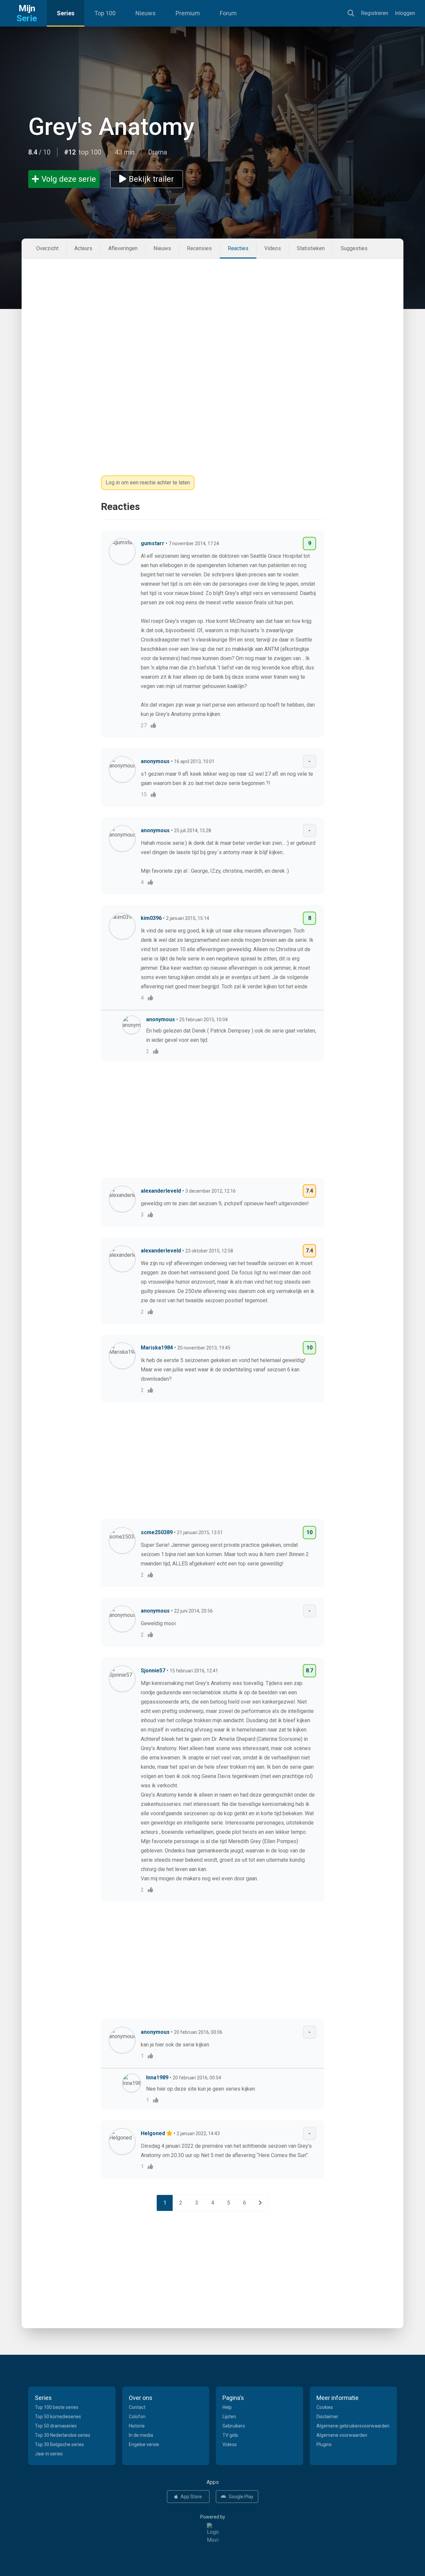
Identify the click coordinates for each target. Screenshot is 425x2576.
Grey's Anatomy (111, 127)
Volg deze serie (69, 179)
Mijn (27, 13)
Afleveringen (123, 248)
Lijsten (229, 2417)
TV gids (230, 2435)
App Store (191, 2497)
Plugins (324, 2444)
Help (227, 2407)
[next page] (260, 2203)
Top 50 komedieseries (58, 2417)
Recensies (199, 248)
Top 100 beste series (57, 2407)
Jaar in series (49, 2454)
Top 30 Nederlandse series (63, 2435)
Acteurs (83, 248)
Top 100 (105, 13)
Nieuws (146, 13)
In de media (141, 2435)
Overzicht (47, 248)
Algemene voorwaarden (342, 2435)
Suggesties (354, 248)
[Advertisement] (212, 309)
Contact (137, 2407)
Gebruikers (234, 2426)
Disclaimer (327, 2417)
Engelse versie (144, 2444)
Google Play (241, 2497)
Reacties (238, 248)
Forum (228, 13)
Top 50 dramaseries (56, 2426)
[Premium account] (170, 2133)
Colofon (137, 2417)
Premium (188, 13)
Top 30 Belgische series (59, 2444)
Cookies (325, 2407)
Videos (273, 248)
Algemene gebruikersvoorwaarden (353, 2426)
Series (66, 13)
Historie (137, 2426)
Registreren (375, 13)
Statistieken (311, 248)
